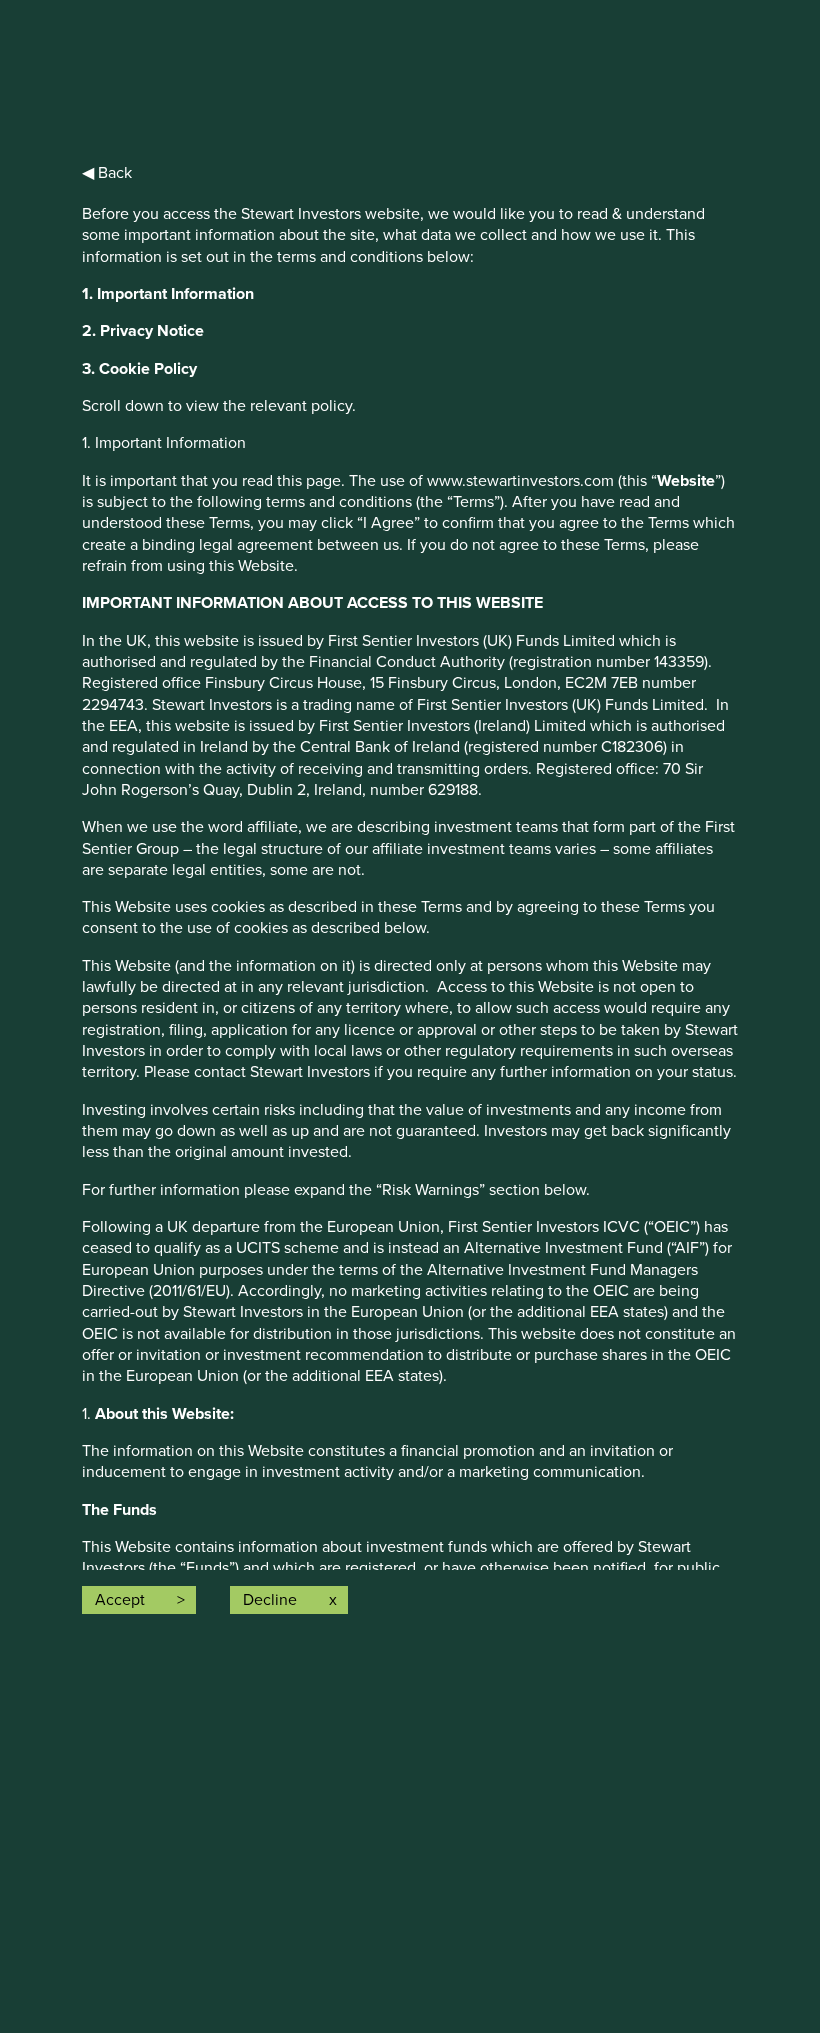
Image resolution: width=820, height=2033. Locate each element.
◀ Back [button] (107, 173)
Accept (120, 1600)
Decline (270, 1600)
